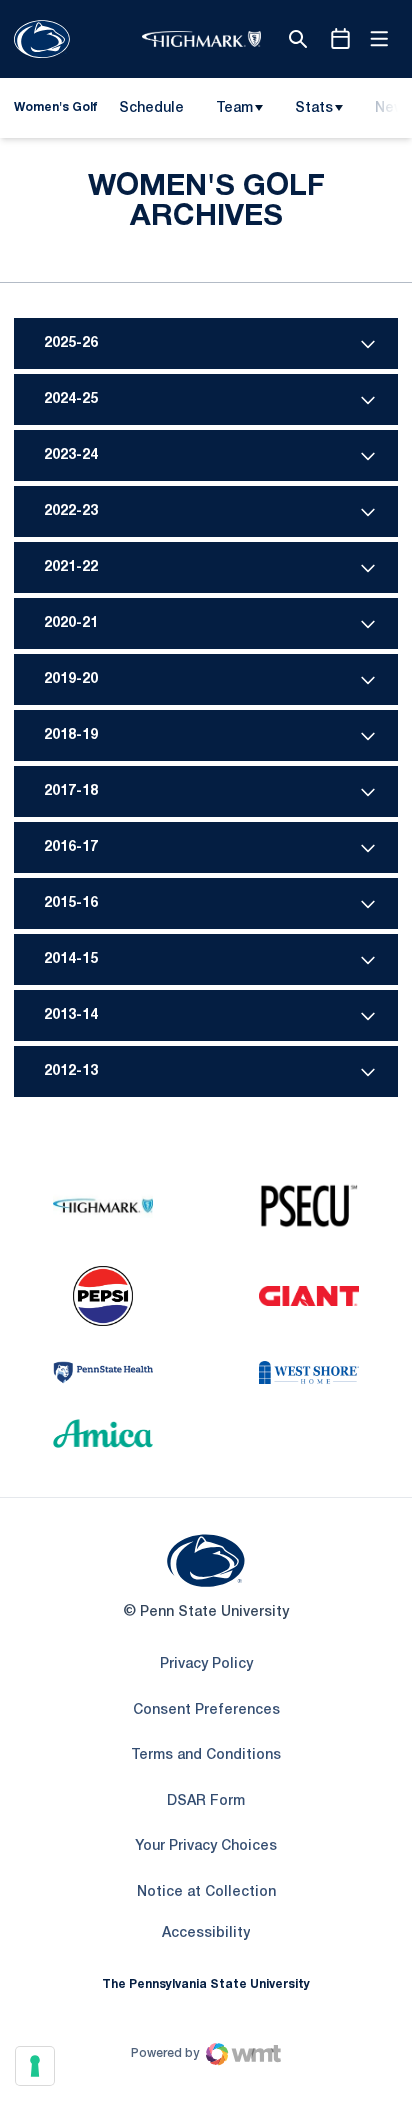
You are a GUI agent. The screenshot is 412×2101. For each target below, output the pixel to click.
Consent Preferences (206, 1710)
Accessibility (206, 1933)
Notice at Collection (206, 1892)
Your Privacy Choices (206, 1846)
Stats (314, 108)
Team (234, 108)
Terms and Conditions (206, 1755)
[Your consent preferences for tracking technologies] (35, 2066)
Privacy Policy (206, 1664)
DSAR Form (206, 1801)
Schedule (151, 108)
